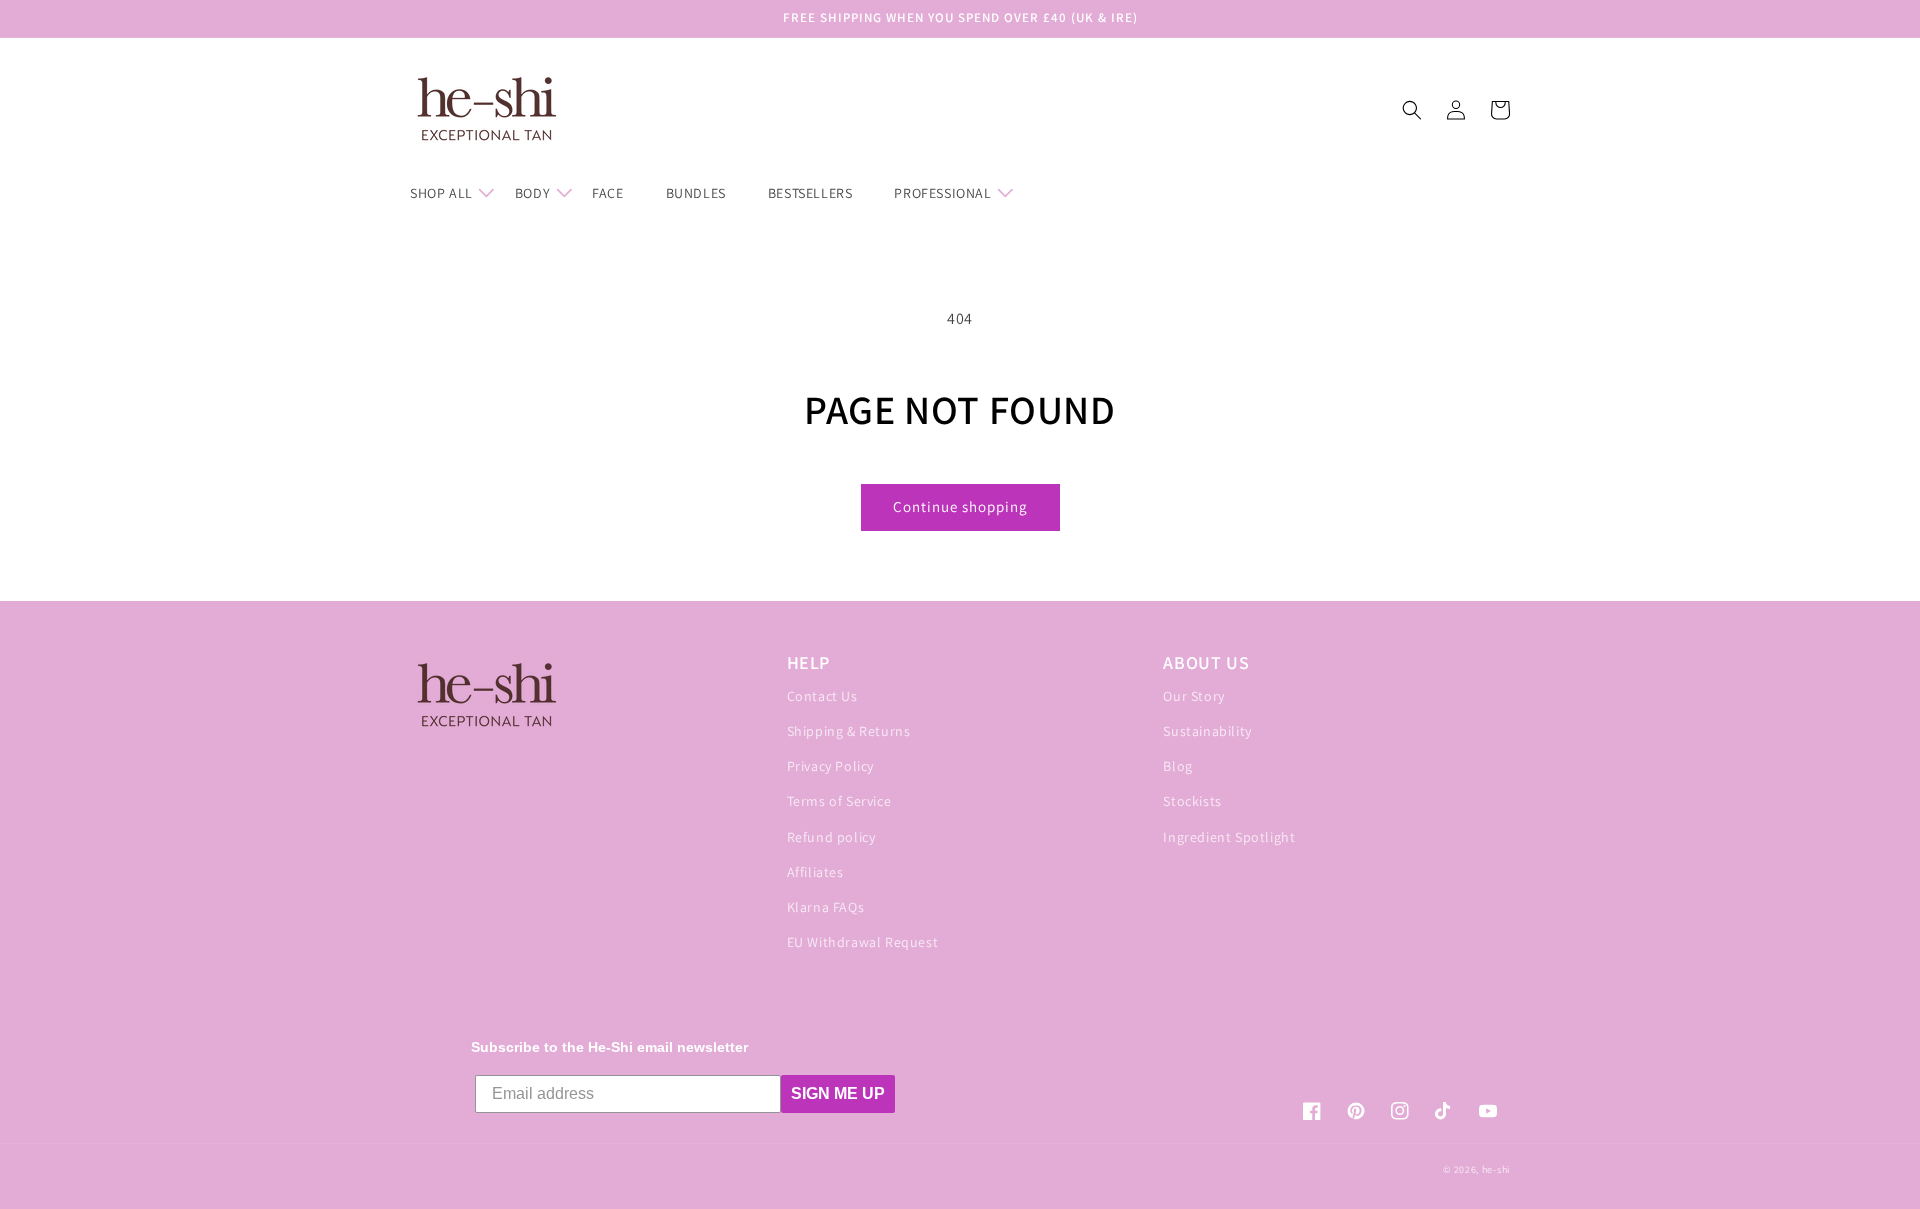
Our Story (1193, 696)
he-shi (1496, 1169)
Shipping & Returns (849, 731)
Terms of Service (839, 801)
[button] (450, 193)
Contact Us (822, 696)
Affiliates (815, 872)
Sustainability (1207, 731)
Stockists (1192, 801)
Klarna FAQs (826, 907)
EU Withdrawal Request (863, 942)
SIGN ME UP (838, 1093)
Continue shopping (960, 506)
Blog (1177, 766)
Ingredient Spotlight (1229, 837)
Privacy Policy (830, 766)
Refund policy (831, 837)
